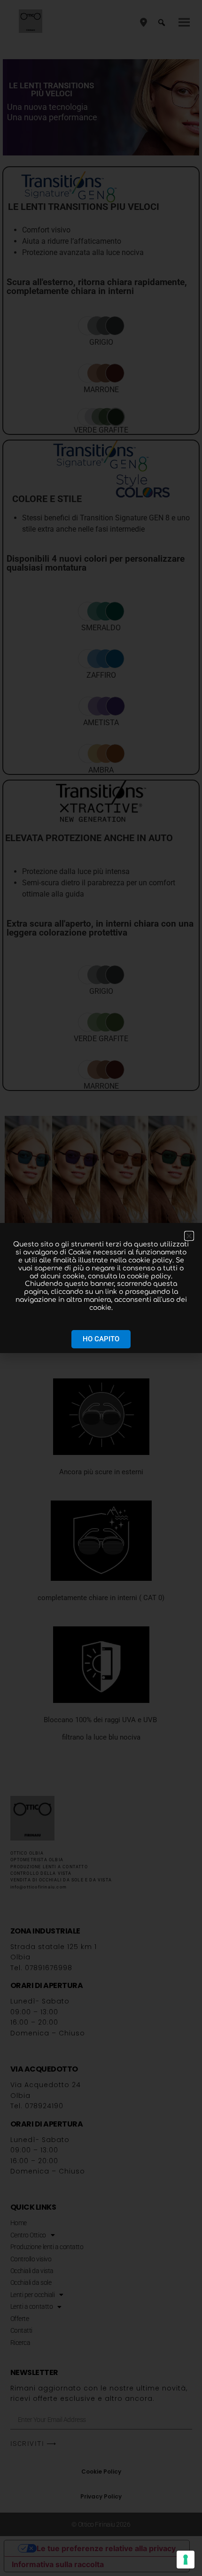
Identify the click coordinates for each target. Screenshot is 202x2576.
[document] (101, 1288)
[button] (189, 1236)
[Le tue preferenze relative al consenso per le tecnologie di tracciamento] (186, 2560)
